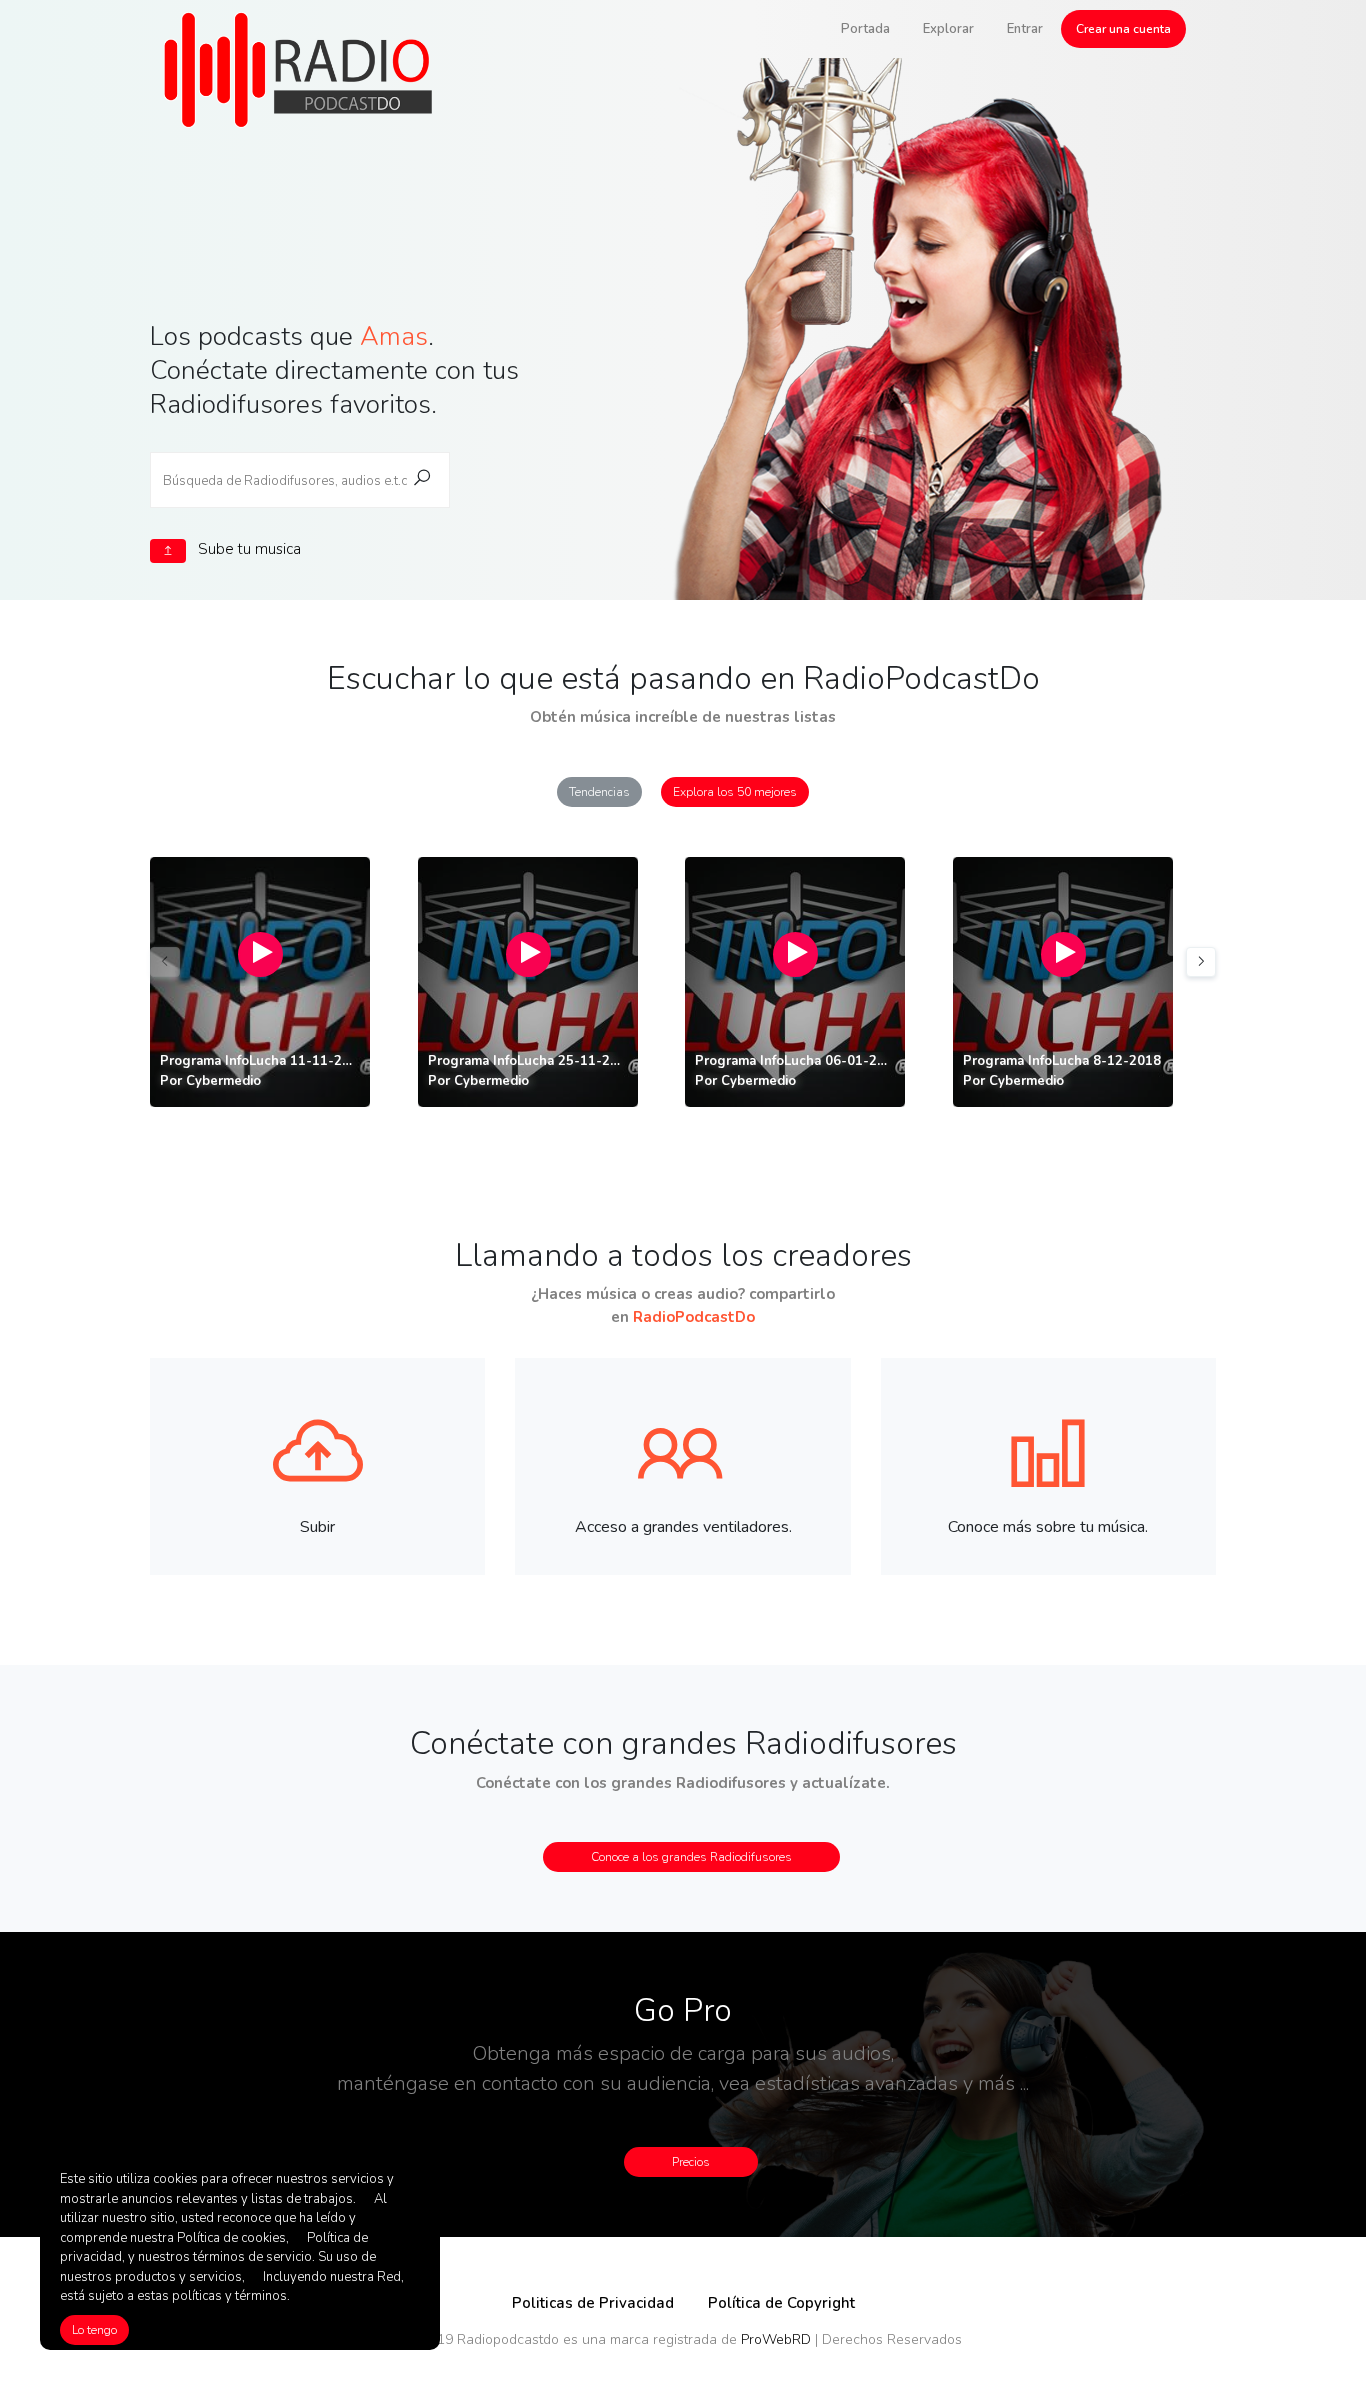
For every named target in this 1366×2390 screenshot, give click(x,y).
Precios (691, 2162)
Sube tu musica (247, 549)
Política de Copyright (781, 2303)
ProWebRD (776, 2339)
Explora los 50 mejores (735, 792)
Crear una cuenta (1123, 29)
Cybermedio (223, 1081)
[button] (1201, 962)
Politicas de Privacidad (593, 2303)
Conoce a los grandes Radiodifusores (691, 1857)
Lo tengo (94, 2330)
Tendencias (599, 792)
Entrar (1025, 29)
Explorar (948, 29)
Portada (865, 29)
